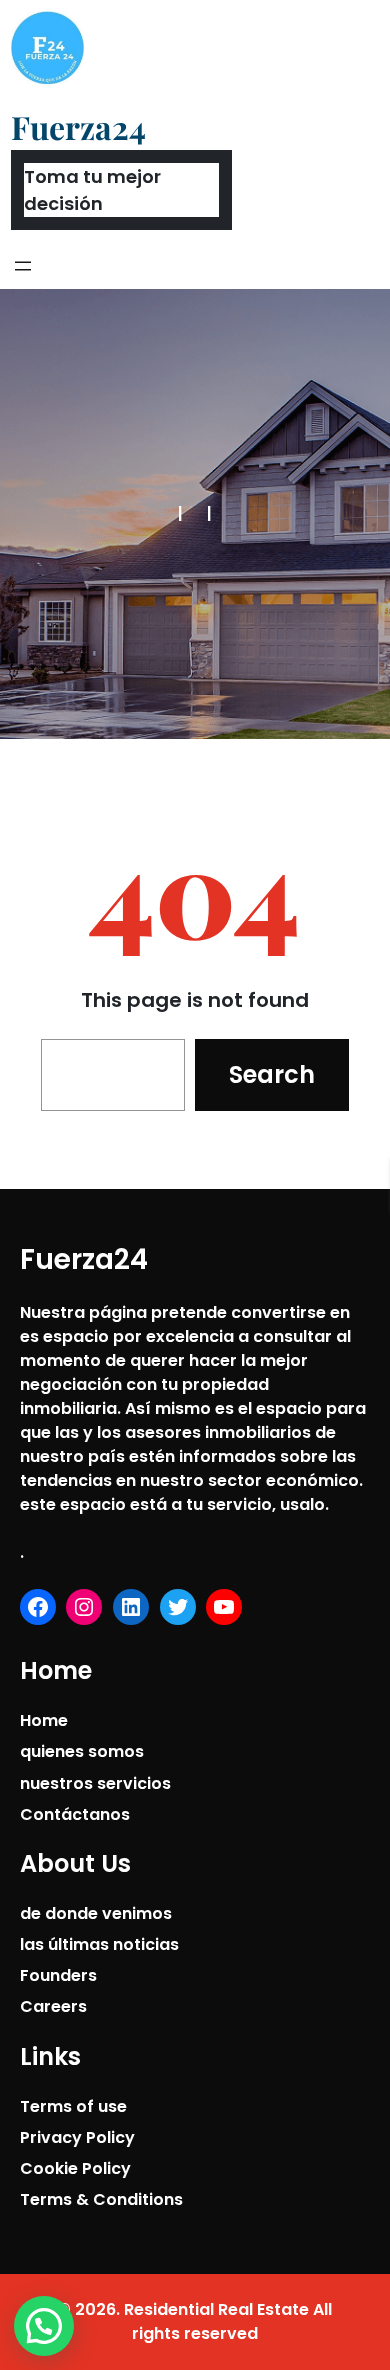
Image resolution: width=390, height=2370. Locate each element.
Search (272, 1074)
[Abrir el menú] (23, 266)
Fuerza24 (78, 126)
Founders (58, 1975)
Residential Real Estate (216, 2309)
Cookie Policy (75, 2168)
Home (44, 1720)
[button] (44, 2326)
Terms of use (73, 2106)
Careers (53, 2006)
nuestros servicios (95, 1783)
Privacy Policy (77, 2137)
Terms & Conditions (101, 2199)
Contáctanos (75, 1814)
